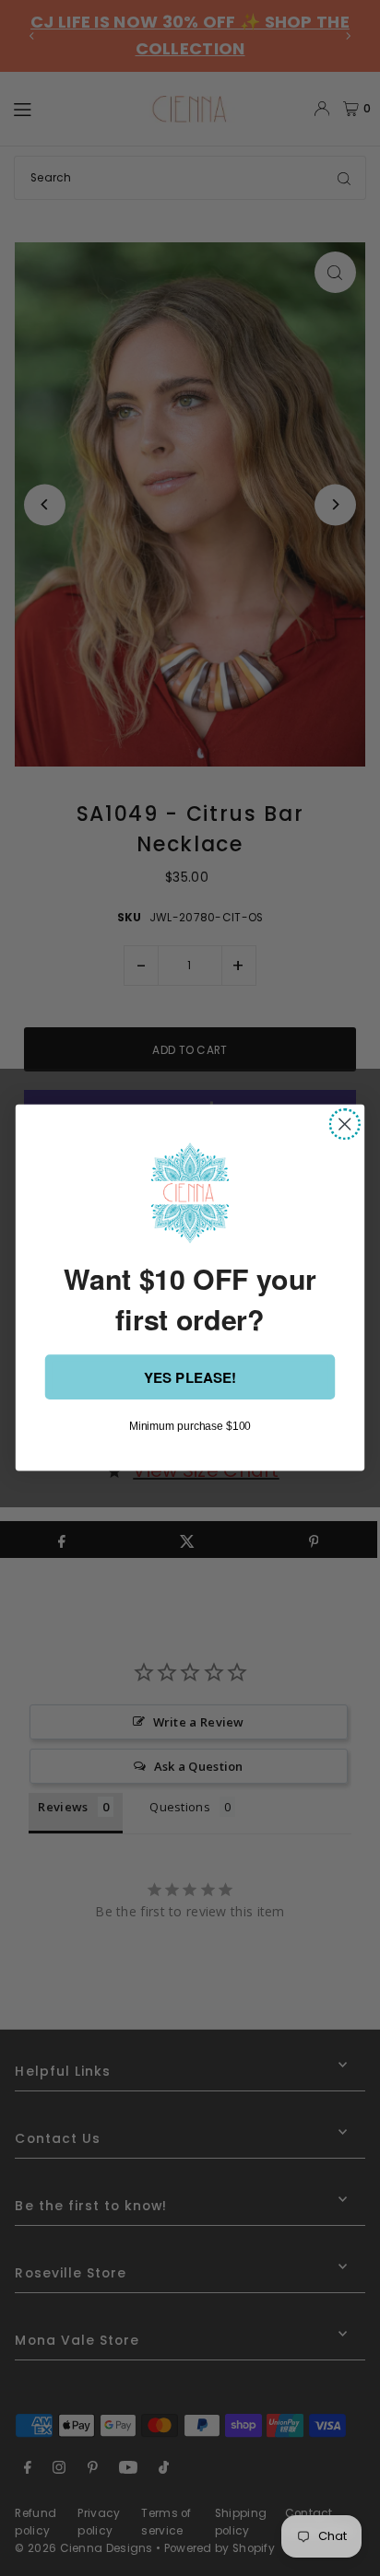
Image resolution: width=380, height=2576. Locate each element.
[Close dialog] (344, 1124)
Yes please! (190, 1377)
